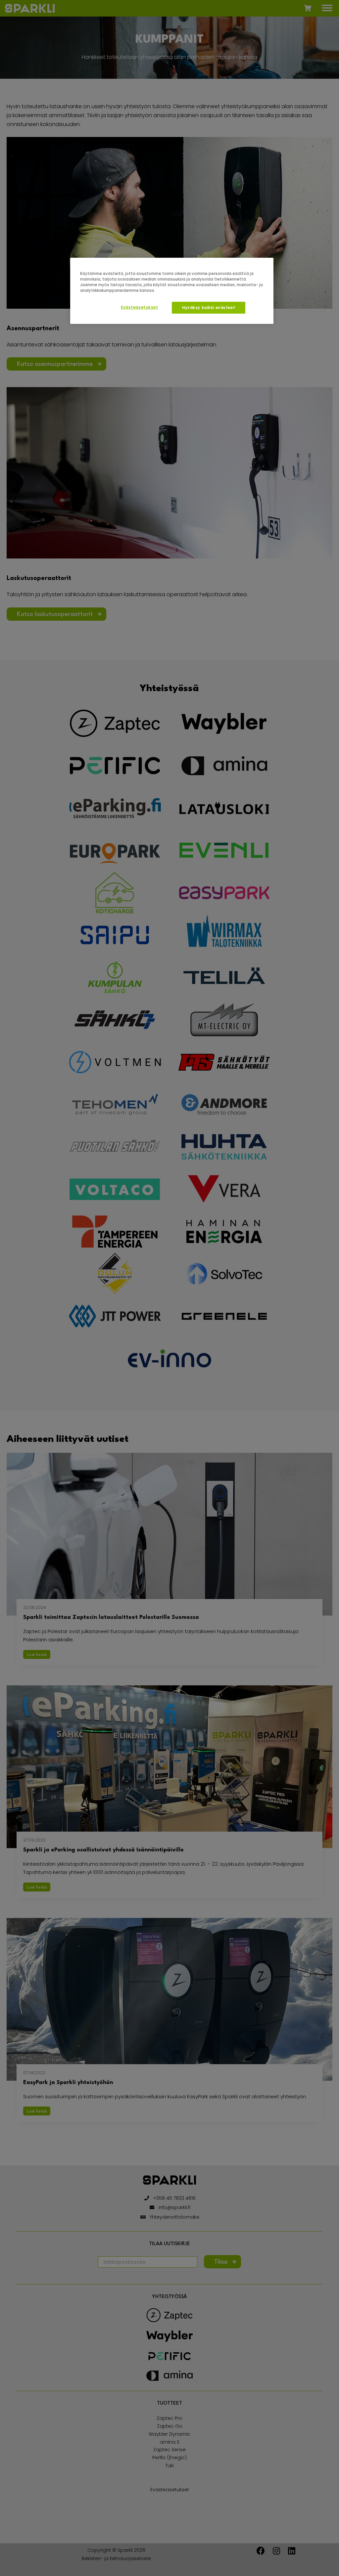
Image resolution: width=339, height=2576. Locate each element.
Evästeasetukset (140, 307)
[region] (172, 291)
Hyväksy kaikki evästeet (209, 308)
